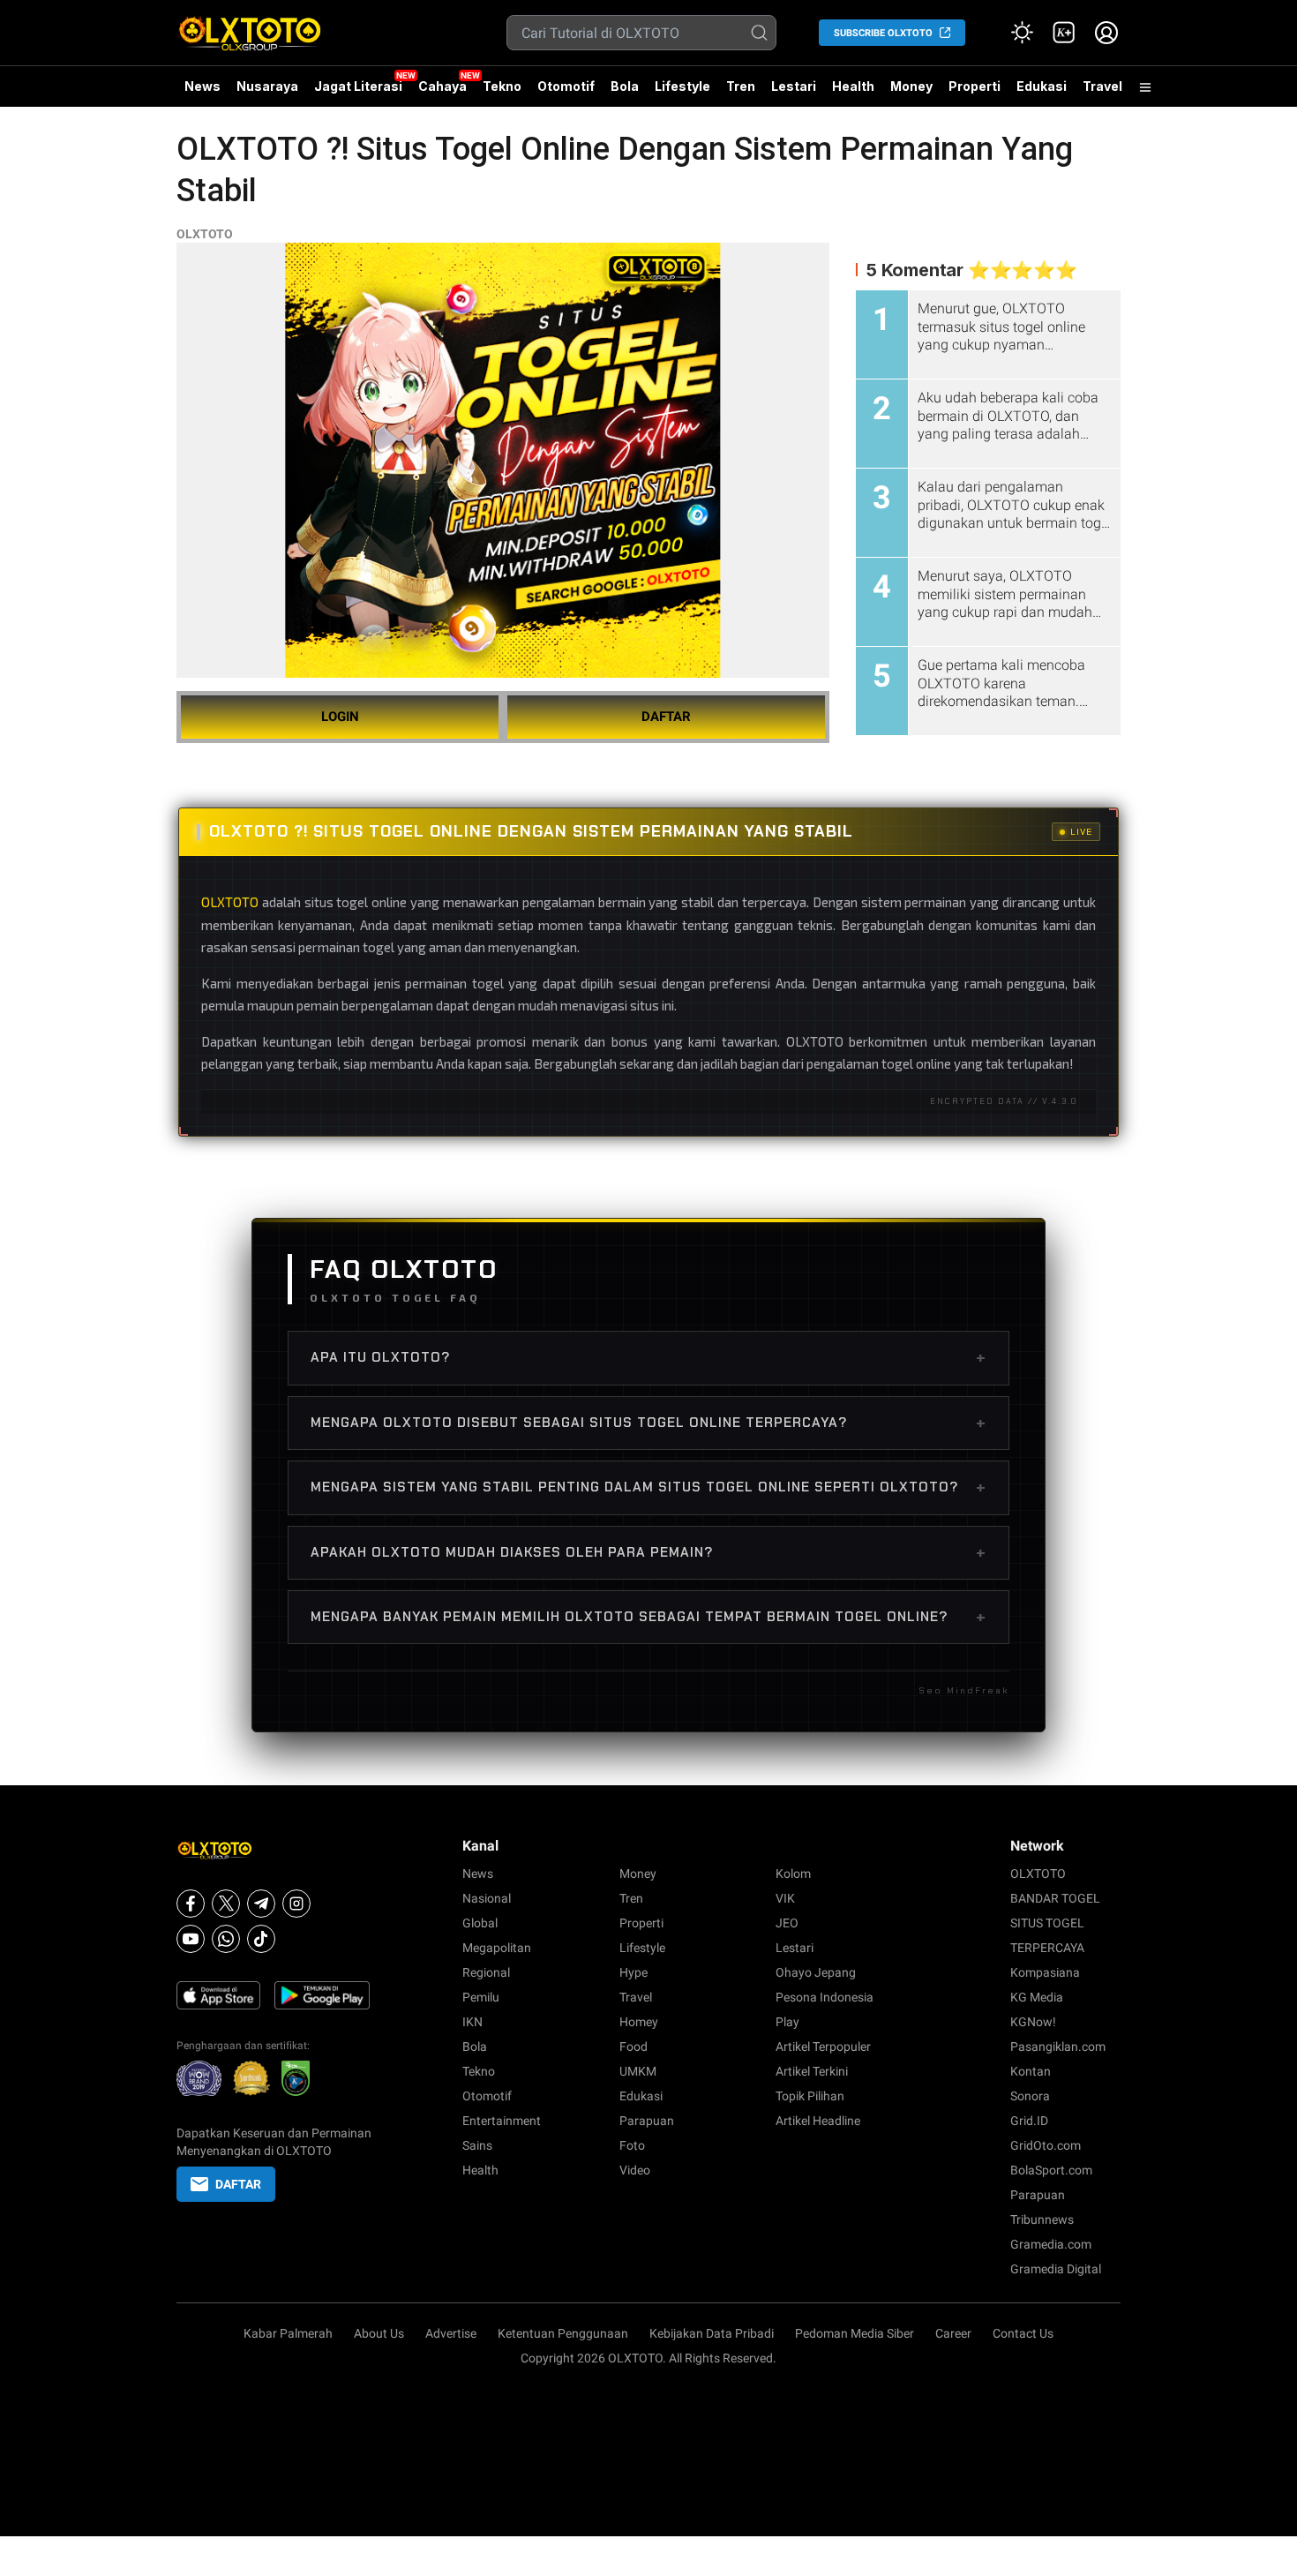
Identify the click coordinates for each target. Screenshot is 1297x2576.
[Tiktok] (261, 1939)
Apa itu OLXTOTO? (648, 1357)
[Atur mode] (1022, 33)
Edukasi (1042, 86)
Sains (477, 2145)
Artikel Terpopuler (823, 2047)
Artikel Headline (818, 2121)
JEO (787, 1923)
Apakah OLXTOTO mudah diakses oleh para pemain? (648, 1552)
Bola (625, 86)
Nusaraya (267, 86)
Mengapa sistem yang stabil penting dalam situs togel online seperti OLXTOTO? (648, 1487)
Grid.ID (1029, 2121)
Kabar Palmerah (288, 2333)
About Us (379, 2333)
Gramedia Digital (1056, 2269)
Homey (639, 2022)
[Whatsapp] (226, 1939)
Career (953, 2333)
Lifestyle (682, 86)
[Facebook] (191, 1904)
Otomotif (566, 86)
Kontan (1031, 2071)
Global (480, 1923)
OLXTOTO (205, 234)
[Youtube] (191, 1939)
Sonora (1030, 2096)
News (202, 86)
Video (635, 2170)
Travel (1102, 86)
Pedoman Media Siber (855, 2333)
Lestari (794, 93)
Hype (634, 1972)
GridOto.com (1046, 2145)
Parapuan (647, 2121)
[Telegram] (261, 1904)
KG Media (1037, 1997)
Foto (632, 2145)
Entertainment (502, 2121)
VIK (785, 1898)
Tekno (502, 86)
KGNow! (1033, 2022)
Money (911, 86)
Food (634, 2047)
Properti (975, 86)
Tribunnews (1042, 2219)
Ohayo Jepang (816, 1972)
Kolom (793, 1874)
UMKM (638, 2071)
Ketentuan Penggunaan (563, 2333)
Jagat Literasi (358, 86)
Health (853, 86)
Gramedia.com (1051, 2244)
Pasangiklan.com (1058, 2047)
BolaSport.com (1051, 2170)
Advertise (451, 2333)
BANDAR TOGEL (1055, 1898)
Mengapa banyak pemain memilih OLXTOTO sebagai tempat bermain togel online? (648, 1617)
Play (787, 2022)
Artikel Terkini (812, 2071)
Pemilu (481, 1997)
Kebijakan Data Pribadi (712, 2333)
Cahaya (442, 86)
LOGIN (340, 717)
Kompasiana (1045, 1972)
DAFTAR (666, 717)
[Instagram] (296, 1904)
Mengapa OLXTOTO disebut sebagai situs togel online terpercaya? (648, 1423)
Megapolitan (497, 1948)
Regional (486, 1972)
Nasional (487, 1898)
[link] (1064, 33)
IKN (472, 2022)
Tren (741, 86)
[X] (226, 1904)
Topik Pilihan (810, 2096)
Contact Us (1023, 2333)
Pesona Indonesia (825, 1997)
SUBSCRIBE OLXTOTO (883, 33)
